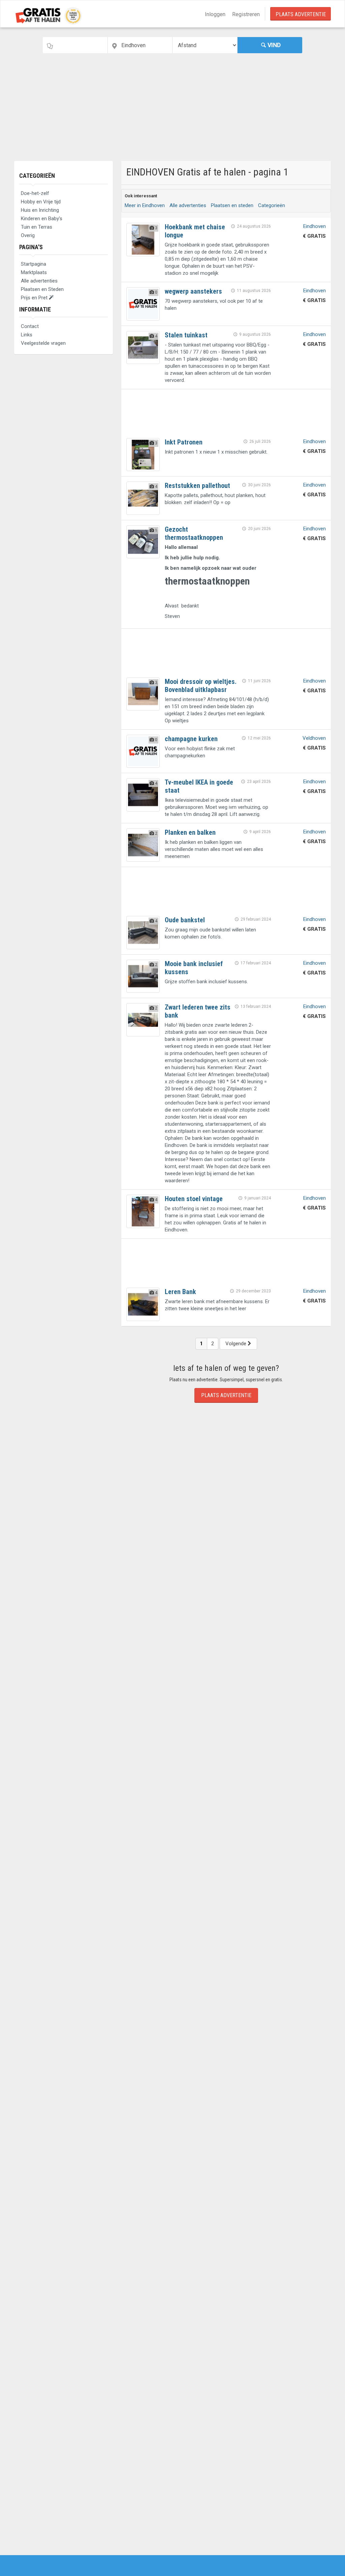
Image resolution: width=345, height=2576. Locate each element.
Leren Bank (180, 1292)
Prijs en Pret (35, 298)
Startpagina (34, 264)
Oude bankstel (185, 920)
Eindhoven (315, 226)
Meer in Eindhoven (145, 205)
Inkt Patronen (184, 442)
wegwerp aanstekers (193, 291)
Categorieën (37, 176)
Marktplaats (34, 272)
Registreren (246, 14)
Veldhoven (314, 738)
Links (27, 335)
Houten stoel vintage (194, 1199)
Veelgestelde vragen (43, 343)
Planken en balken (190, 832)
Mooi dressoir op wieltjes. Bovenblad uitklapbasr (201, 686)
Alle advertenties (39, 281)
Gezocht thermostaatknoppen (194, 533)
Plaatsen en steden (232, 205)
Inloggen (215, 14)
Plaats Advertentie (301, 14)
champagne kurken (191, 739)
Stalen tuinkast (186, 335)
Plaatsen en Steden (42, 289)
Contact (30, 326)
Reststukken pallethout (197, 486)
